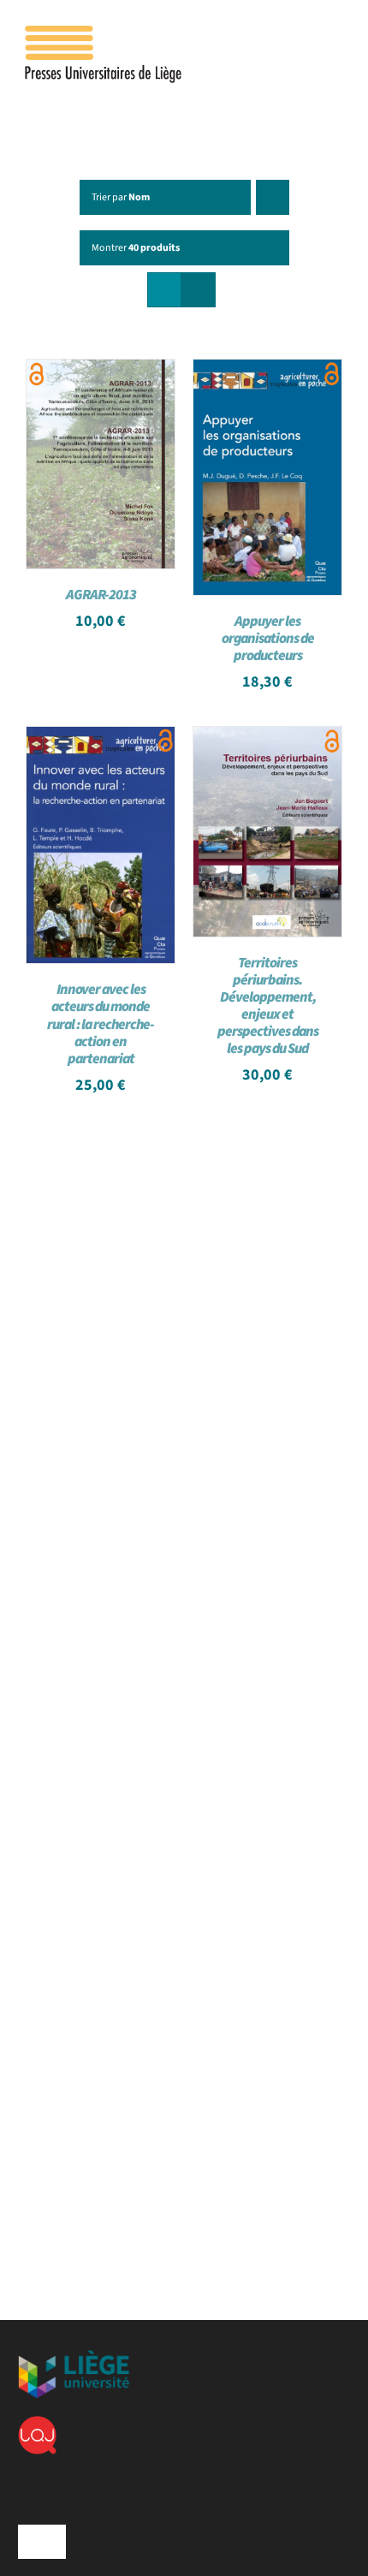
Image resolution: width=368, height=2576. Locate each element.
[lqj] (37, 2423)
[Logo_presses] (104, 33)
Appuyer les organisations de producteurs (268, 639)
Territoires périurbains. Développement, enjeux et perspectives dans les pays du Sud (268, 1006)
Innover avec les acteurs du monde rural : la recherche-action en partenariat (101, 1024)
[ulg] (74, 2357)
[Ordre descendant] (273, 197)
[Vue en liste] (198, 290)
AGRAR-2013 (101, 595)
